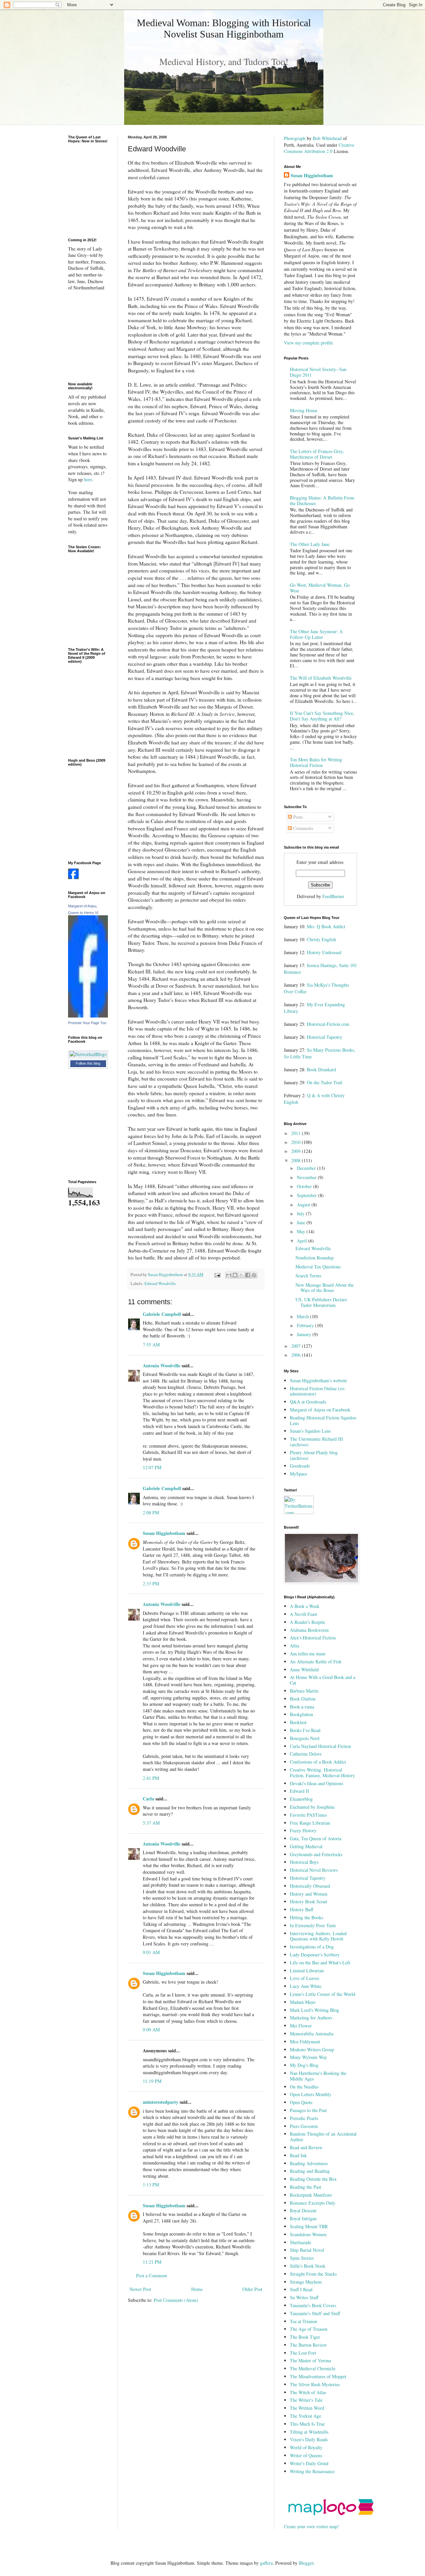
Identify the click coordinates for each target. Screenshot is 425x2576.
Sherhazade (300, 2242)
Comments (302, 828)
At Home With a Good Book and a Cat (323, 1680)
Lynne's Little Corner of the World (323, 1994)
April (302, 1241)
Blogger (306, 2563)
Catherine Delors (306, 1754)
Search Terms (308, 1276)
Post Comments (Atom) (176, 2300)
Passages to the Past (308, 2110)
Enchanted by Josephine (312, 1807)
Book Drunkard (321, 1069)
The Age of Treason (309, 2329)
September (307, 1195)
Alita (295, 1646)
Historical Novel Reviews (314, 1870)
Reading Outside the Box (313, 2179)
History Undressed (324, 952)
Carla (148, 1799)
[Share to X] (241, 1275)
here (88, 479)
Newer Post (140, 2289)
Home (197, 2289)
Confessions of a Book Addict (318, 1762)
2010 (297, 1142)
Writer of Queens (306, 2455)
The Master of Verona (310, 2360)
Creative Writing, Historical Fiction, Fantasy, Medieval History (322, 1773)
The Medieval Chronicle (313, 2368)
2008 (297, 1160)
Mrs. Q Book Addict (326, 926)
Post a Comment (152, 2275)
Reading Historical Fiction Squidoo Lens (323, 1420)
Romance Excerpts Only (313, 2203)
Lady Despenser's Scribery (315, 1955)
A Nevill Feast (303, 1614)
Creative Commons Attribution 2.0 (319, 148)
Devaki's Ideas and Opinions (316, 1783)
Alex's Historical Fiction (313, 1638)
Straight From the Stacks (313, 2274)
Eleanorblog (301, 1799)
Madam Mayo (303, 2002)
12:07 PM (152, 1467)
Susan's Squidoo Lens (310, 1431)
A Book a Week (305, 1606)
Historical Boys (304, 1862)
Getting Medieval (306, 1846)
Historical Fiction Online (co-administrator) (318, 1391)
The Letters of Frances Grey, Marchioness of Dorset (317, 454)
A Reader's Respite (307, 1622)
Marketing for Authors (311, 2018)
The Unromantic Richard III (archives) (316, 1442)
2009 (297, 1151)
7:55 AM (151, 1345)
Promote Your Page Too (87, 1023)
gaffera (266, 2563)
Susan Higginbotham (164, 1533)
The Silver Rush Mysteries (315, 2384)
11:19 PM (152, 2081)
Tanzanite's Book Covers (313, 2305)
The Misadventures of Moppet (318, 2376)
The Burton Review (308, 2345)
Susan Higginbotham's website (318, 1380)
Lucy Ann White (306, 1986)
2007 (297, 1346)
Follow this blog (88, 1063)
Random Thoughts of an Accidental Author (323, 2137)
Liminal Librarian (307, 1970)
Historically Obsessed (310, 1886)
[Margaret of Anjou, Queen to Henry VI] (88, 1016)
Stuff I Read (301, 2289)
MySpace (298, 1474)
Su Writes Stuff (304, 2297)
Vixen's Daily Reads (309, 2439)
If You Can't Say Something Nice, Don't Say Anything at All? (322, 716)
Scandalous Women (308, 2234)
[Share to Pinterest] (254, 1275)
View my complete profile (308, 343)
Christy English (321, 939)
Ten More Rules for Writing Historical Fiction (316, 762)
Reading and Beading (310, 2171)
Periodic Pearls (304, 2118)
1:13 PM (151, 2185)
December (307, 1168)
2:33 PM (151, 1584)
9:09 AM (151, 2030)
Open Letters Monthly (311, 2094)
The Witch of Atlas (308, 2392)
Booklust (298, 1722)
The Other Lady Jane (310, 544)
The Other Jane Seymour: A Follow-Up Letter (316, 634)
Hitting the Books (306, 1917)
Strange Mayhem (306, 2282)
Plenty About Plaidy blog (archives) (314, 1455)
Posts (297, 817)
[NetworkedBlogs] (88, 1054)
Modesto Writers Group (312, 2049)
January (305, 1334)
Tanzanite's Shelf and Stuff (315, 2313)
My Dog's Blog (304, 2065)
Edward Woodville (160, 1284)
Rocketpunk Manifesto (311, 2195)
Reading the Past (305, 2187)
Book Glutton (303, 1699)
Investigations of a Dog (312, 1947)
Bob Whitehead (327, 138)
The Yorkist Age (305, 2416)
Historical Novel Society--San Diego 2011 (318, 372)
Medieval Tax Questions (318, 1267)
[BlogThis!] (235, 1275)
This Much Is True (307, 2424)
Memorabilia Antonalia (312, 2034)
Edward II (299, 1791)
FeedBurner (333, 896)
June (302, 1222)
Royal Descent (303, 2210)
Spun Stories (302, 2258)
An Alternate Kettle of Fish (316, 1662)
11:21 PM (152, 2262)
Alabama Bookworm (309, 1630)
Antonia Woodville (162, 1365)
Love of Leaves (304, 1978)
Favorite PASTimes (308, 1815)
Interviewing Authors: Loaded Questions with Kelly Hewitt (318, 1936)
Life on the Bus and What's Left (320, 1963)
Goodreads (300, 1466)
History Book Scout (308, 1901)
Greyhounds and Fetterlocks (316, 1854)
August (304, 1205)
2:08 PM (151, 1513)
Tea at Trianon (303, 2321)
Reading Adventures (309, 2163)
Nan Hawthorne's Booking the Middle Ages (318, 2076)
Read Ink (298, 2155)
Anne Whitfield (304, 1669)
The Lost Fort (303, 2353)
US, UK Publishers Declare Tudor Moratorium (321, 1302)
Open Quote (301, 2102)
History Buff (301, 1909)
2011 (297, 1133)
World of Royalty (306, 2447)
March (303, 1316)
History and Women (309, 1894)
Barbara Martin (304, 1691)
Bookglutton (301, 1714)
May (302, 1231)
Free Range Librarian (310, 1823)
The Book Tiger (305, 2337)
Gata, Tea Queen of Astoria (316, 1838)
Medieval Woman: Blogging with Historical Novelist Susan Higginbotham (224, 28)
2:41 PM (151, 1778)
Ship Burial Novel (307, 2250)
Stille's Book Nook (308, 2266)
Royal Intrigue (303, 2218)
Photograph (295, 138)
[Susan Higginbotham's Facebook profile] (73, 877)
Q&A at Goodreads (308, 1402)
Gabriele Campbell (162, 1314)
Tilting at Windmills (309, 2432)
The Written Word (307, 2408)
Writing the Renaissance (312, 2471)
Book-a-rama (302, 1707)
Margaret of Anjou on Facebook (320, 1410)
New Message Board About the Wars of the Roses (325, 1288)
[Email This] (229, 1275)
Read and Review (306, 2147)
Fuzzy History (303, 1830)
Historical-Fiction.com (328, 1024)
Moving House (304, 410)
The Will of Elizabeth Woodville (321, 678)
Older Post (252, 2289)
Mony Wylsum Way (308, 2057)
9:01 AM (151, 1952)
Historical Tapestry (325, 1037)
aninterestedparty (161, 2102)
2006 (297, 1355)
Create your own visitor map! (311, 2526)
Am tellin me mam (308, 1654)
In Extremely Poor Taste (313, 1925)
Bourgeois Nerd (305, 1738)
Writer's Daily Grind (309, 2463)
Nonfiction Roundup (315, 1258)
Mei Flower (301, 2026)
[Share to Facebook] (248, 1275)
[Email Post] (217, 1275)
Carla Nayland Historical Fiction (320, 1746)
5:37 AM (151, 1823)
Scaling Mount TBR (309, 2226)
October (305, 1186)
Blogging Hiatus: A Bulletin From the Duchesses (322, 500)
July (301, 1213)
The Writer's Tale (306, 2400)
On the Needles (304, 2087)
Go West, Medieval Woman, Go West (320, 588)
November (307, 1177)
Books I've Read (305, 1730)
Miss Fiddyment (305, 2042)
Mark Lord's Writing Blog (314, 2010)
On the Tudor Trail (325, 1082)
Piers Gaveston (304, 2126)
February (306, 1325)
